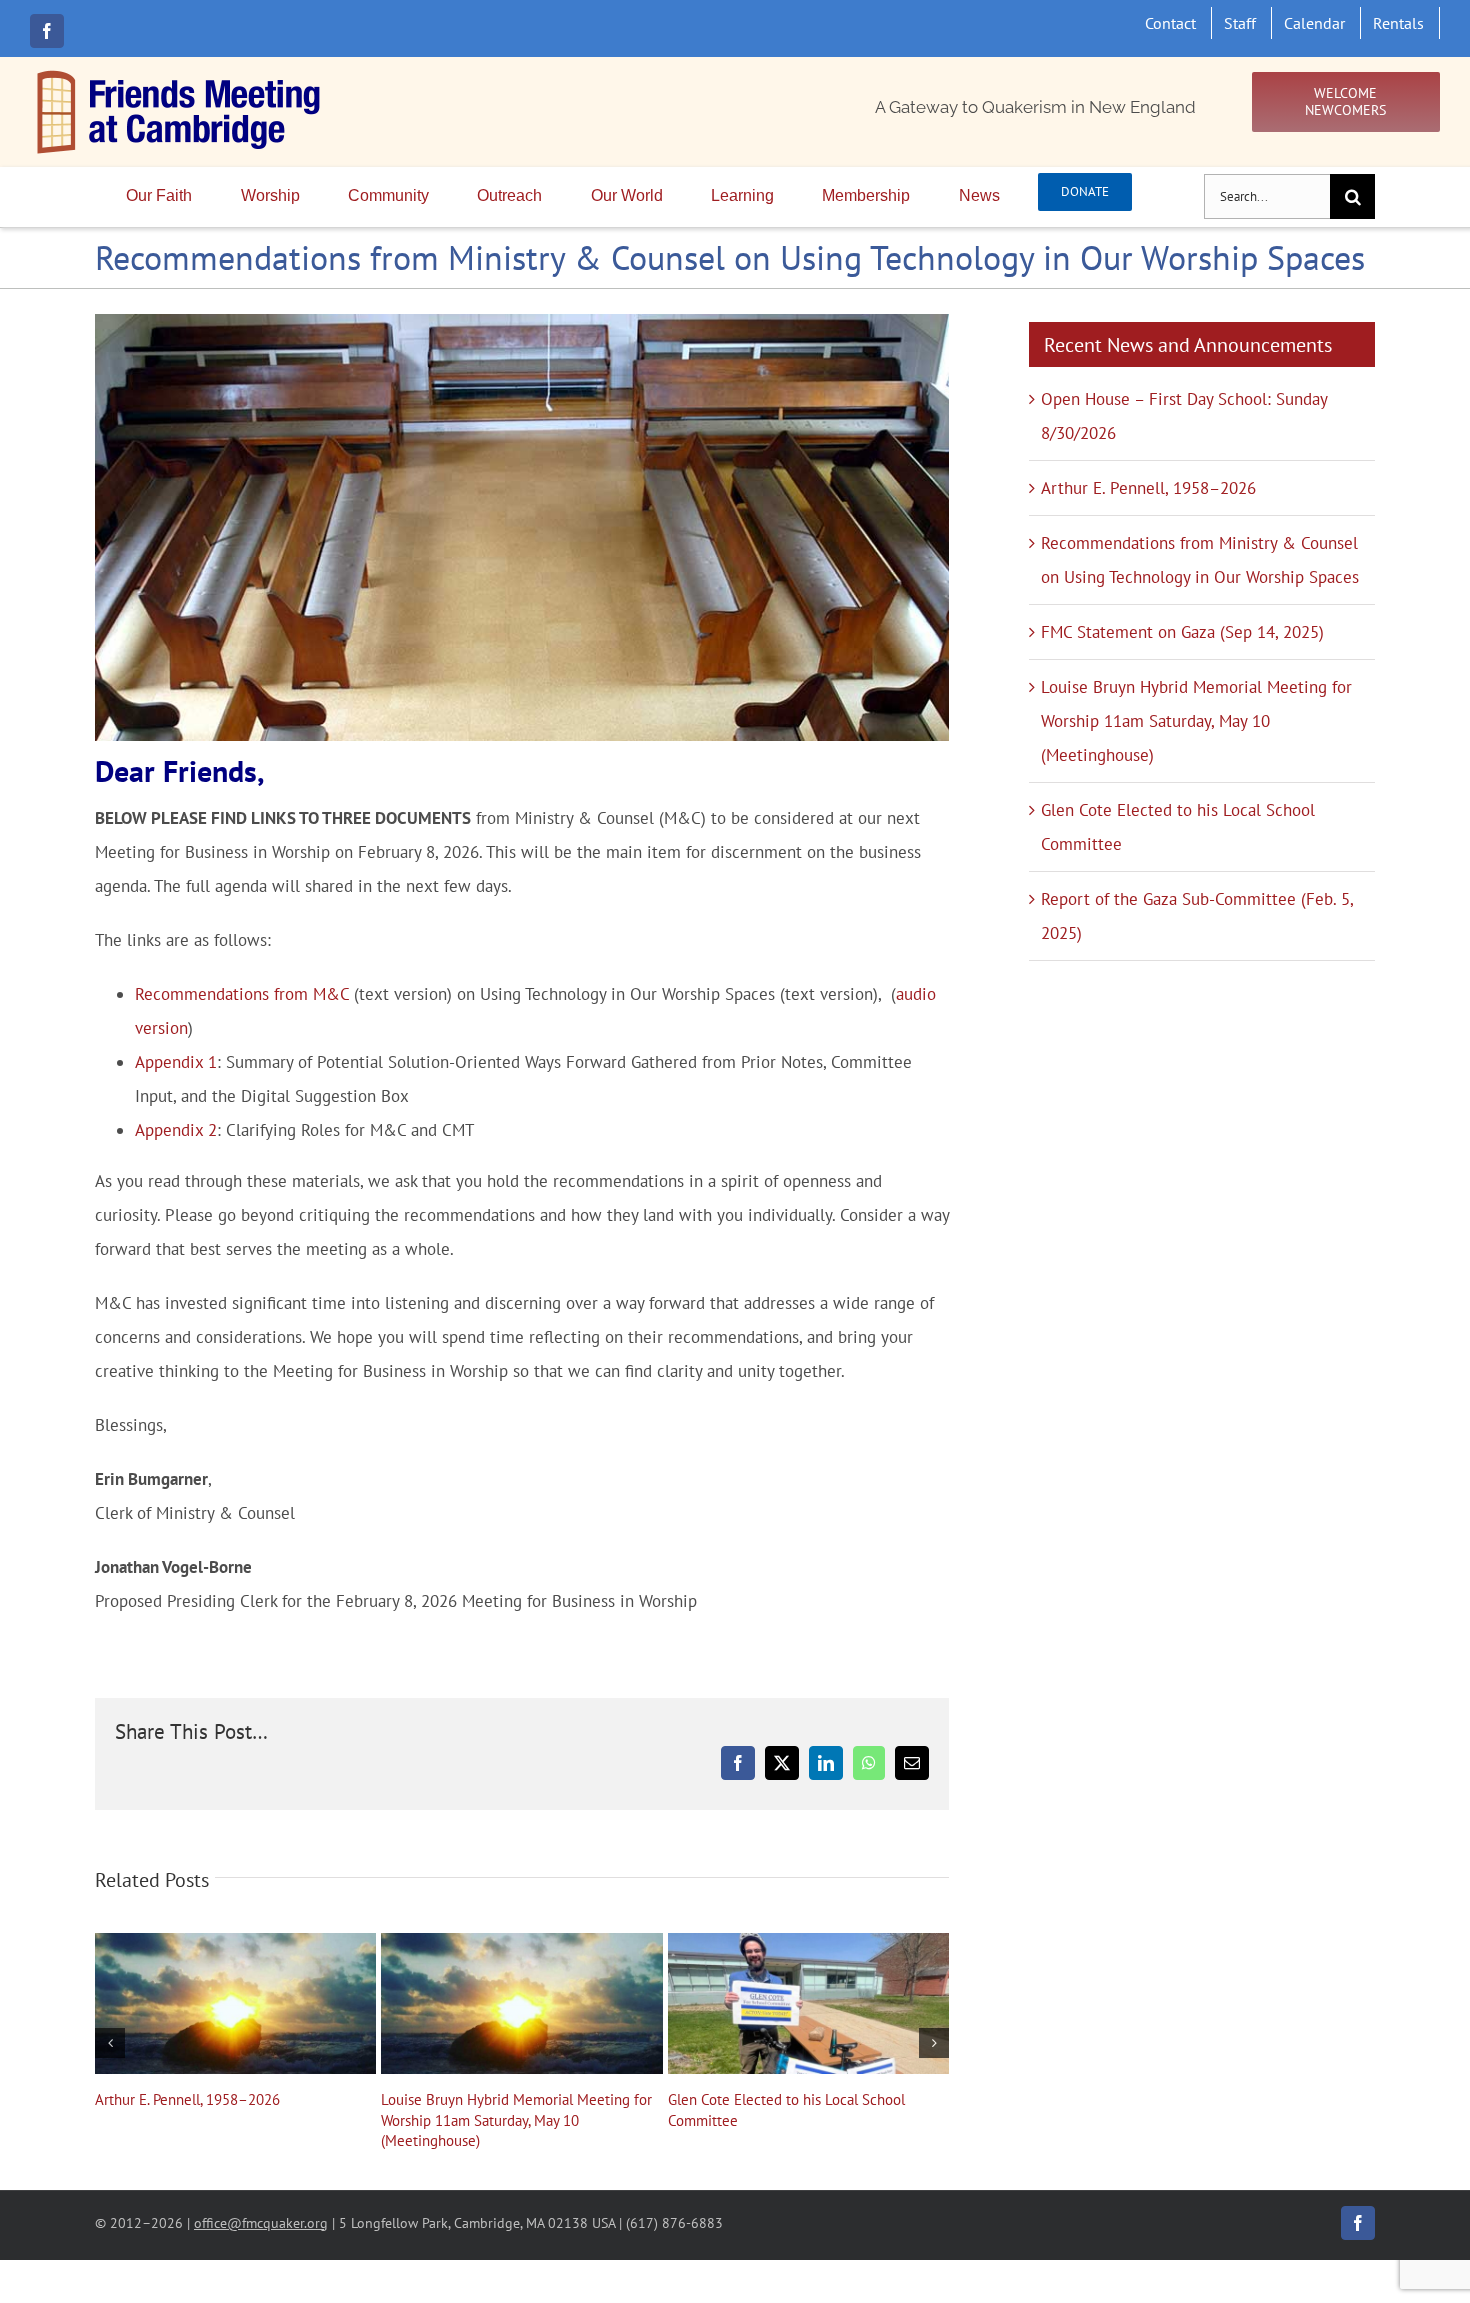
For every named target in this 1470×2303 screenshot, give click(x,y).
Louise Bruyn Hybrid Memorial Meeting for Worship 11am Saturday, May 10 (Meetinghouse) (522, 2003)
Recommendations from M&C (242, 994)
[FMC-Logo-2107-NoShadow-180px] (180, 75)
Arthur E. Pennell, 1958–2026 (236, 2003)
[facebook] (47, 31)
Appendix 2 (176, 1130)
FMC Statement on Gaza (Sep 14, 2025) (1182, 632)
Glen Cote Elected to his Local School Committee (808, 2003)
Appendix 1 (176, 1062)
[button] (110, 2043)
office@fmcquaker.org (261, 2222)
